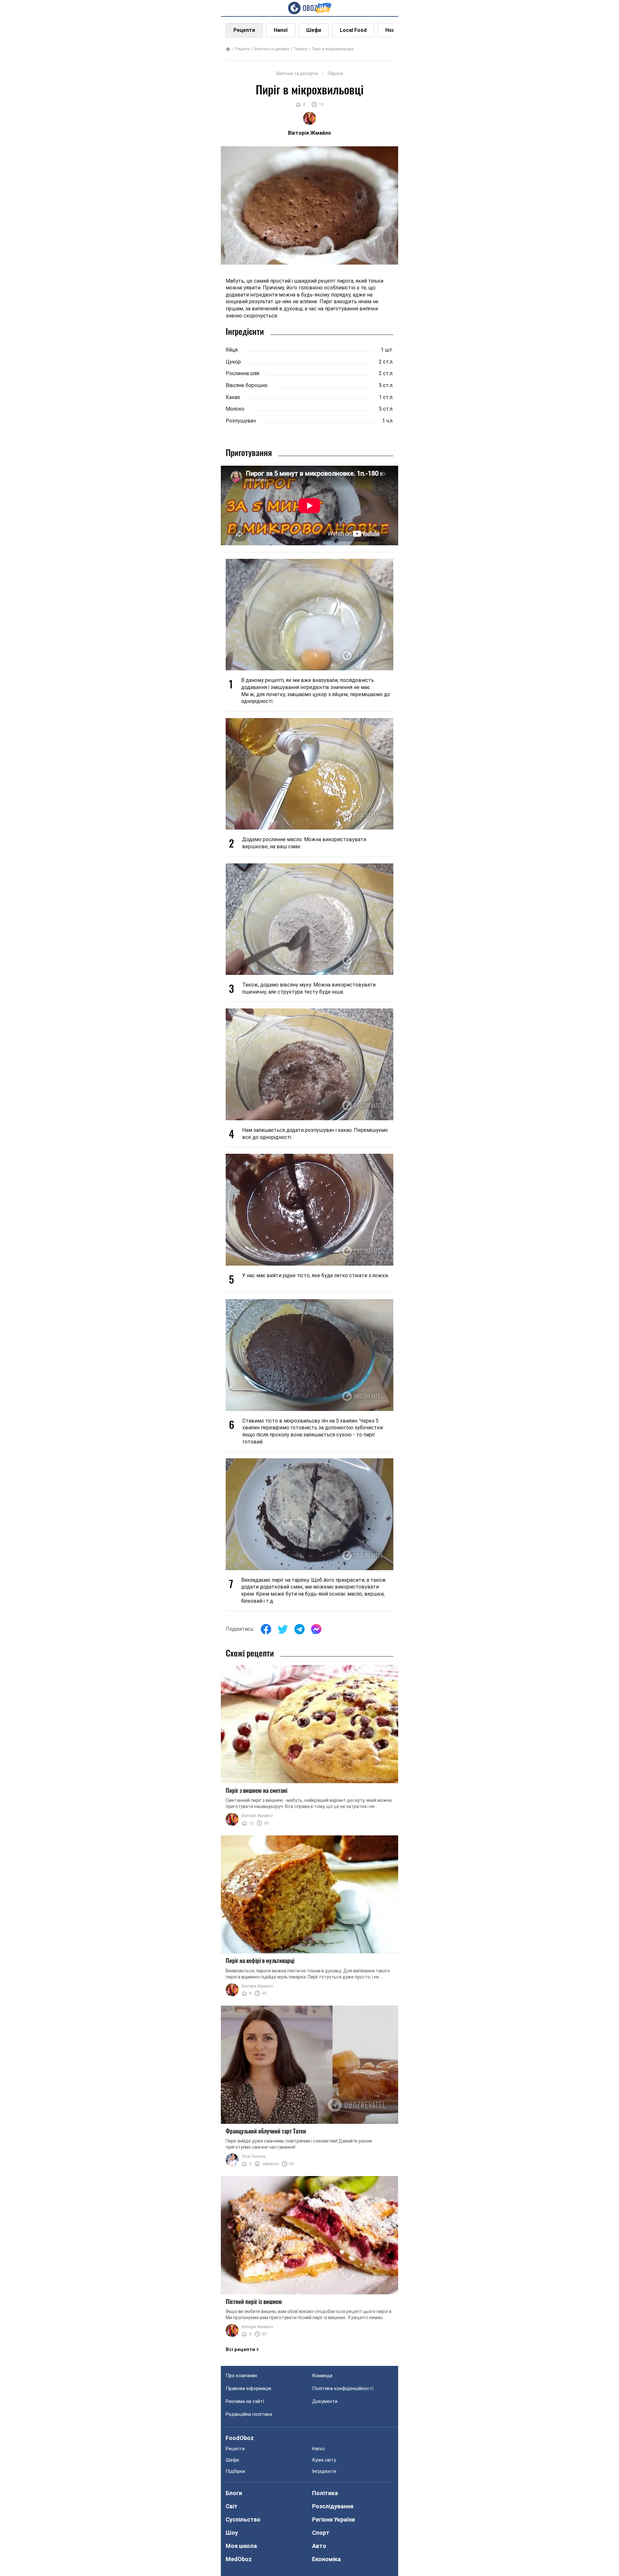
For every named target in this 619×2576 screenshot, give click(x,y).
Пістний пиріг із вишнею (254, 2301)
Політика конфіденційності (343, 2388)
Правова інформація (248, 2388)
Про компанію (241, 2376)
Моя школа (241, 2546)
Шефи (314, 30)
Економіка (326, 2559)
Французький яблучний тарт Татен (266, 2131)
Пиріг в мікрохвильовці (333, 49)
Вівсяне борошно (247, 385)
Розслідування (333, 2506)
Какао (233, 397)
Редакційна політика (249, 2414)
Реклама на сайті (245, 2401)
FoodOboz (240, 2438)
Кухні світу (324, 2460)
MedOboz (239, 2559)
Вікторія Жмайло (257, 1816)
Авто (319, 2546)
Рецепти (244, 30)
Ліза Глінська (254, 2156)
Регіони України (334, 2519)
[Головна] (228, 49)
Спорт (321, 2533)
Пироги (300, 49)
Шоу (232, 2533)
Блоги (234, 2493)
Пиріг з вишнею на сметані (256, 1790)
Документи (325, 2401)
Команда (322, 2376)
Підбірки (235, 2471)
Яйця (232, 350)
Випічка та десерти (272, 49)
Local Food (353, 30)
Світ (232, 2506)
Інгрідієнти (324, 2471)
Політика (325, 2493)
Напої (281, 30)
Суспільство (243, 2519)
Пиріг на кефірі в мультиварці (260, 1960)
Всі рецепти (240, 2349)
